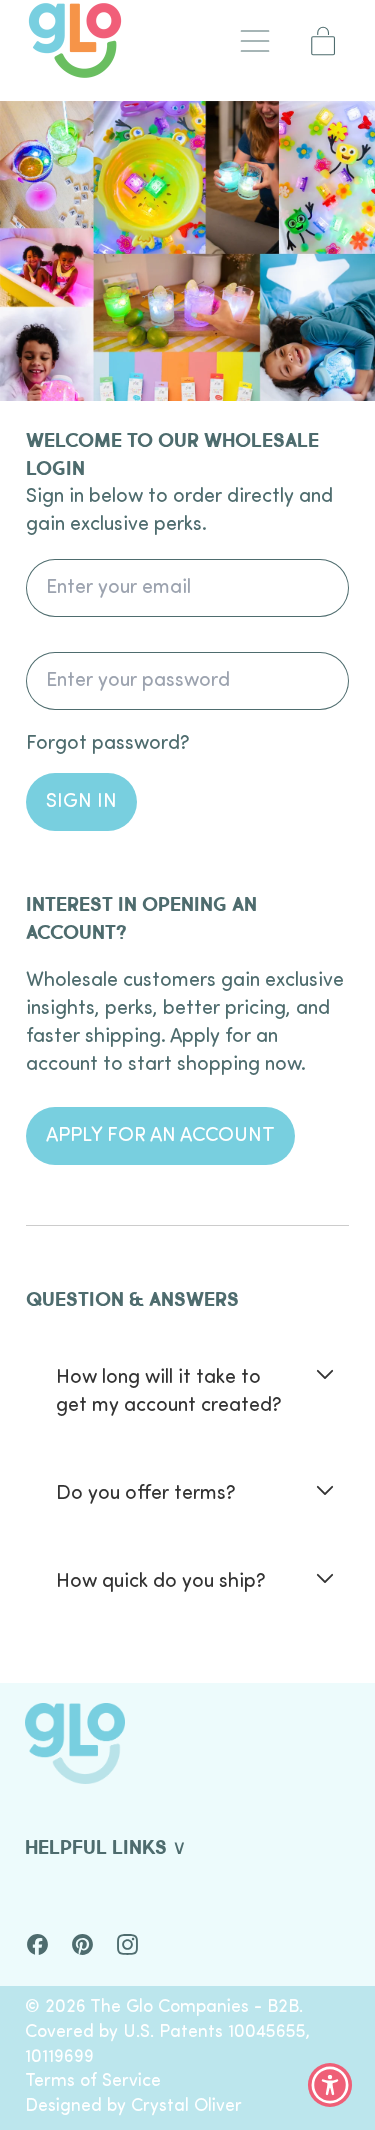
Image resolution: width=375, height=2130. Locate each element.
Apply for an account (160, 1136)
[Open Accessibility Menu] (330, 2085)
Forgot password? (108, 744)
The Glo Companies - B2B (194, 2007)
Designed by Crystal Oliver (133, 2106)
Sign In (81, 802)
